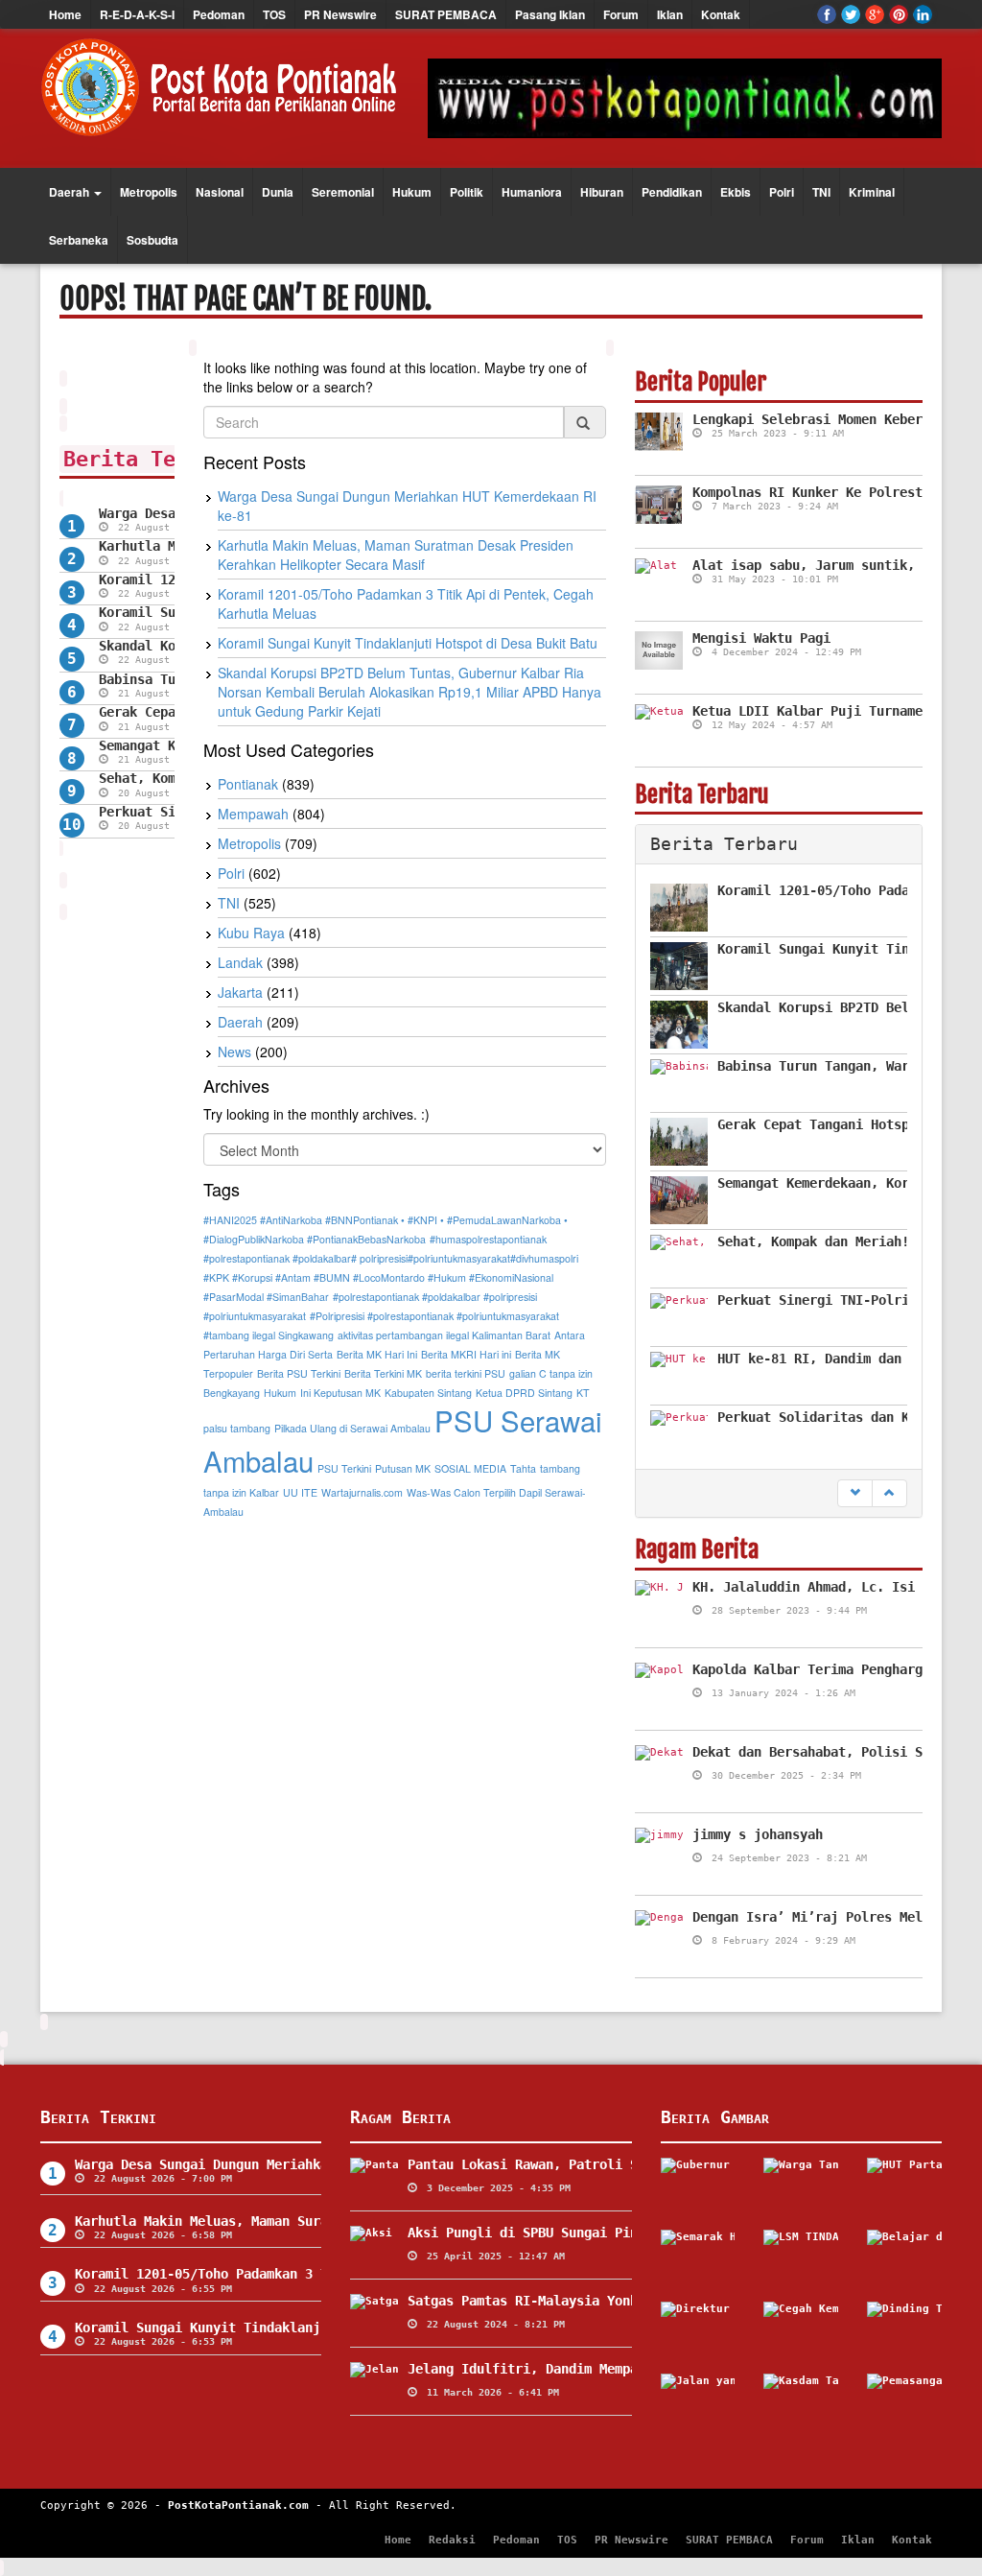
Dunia (278, 192)
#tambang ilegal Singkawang (269, 1335)
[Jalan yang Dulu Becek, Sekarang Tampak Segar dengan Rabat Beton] (698, 2402)
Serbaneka (79, 240)
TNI (821, 192)
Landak (240, 962)
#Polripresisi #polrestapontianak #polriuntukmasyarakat (434, 1316)
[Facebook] (827, 14)
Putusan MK (403, 1468)
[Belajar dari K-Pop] (904, 2258)
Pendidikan (672, 192)
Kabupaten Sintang (428, 1393)
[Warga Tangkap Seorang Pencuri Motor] (801, 2186)
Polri (782, 192)
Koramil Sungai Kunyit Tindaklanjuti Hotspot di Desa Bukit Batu (408, 643)
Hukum (412, 192)
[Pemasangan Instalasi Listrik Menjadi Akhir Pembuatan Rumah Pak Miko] (904, 2402)
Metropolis (149, 192)
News (234, 1052)
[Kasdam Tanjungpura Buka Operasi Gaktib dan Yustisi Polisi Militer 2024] (801, 2402)
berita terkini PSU (466, 1373)
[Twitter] (851, 14)
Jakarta (240, 992)
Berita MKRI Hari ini (466, 1354)
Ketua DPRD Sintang (524, 1393)
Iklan (670, 14)
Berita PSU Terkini (299, 1373)
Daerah (70, 192)
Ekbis (736, 192)
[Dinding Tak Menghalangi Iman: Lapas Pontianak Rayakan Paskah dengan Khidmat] (904, 2330)
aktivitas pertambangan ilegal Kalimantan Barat (444, 1335)
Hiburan (602, 192)
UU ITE (300, 1492)
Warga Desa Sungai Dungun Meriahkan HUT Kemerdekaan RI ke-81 (301, 2164)
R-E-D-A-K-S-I (137, 14)
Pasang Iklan (550, 14)
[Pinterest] (899, 14)
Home (65, 14)
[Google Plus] (875, 14)
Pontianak (248, 784)
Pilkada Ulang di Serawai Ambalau (352, 1428)
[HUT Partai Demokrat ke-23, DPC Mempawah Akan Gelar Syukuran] (904, 2186)
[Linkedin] (923, 14)
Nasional (220, 192)
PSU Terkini (344, 1468)
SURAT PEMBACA (446, 14)
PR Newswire (340, 14)
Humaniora (532, 192)
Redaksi (452, 2540)
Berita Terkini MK (383, 1373)
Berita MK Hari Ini (377, 1354)
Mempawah (253, 814)
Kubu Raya (251, 933)
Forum (621, 14)
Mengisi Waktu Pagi (761, 638)
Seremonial (343, 192)
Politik (467, 192)
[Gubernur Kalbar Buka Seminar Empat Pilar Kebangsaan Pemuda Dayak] (698, 2186)
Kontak (721, 14)
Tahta (523, 1468)
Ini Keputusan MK (340, 1393)
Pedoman (219, 14)
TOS (274, 14)
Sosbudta (152, 240)
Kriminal (872, 192)
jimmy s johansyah (758, 1834)
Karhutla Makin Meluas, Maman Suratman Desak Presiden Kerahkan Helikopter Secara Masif (396, 555)
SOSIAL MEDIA (470, 1468)
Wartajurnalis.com (362, 1492)
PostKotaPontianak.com (238, 2505)
